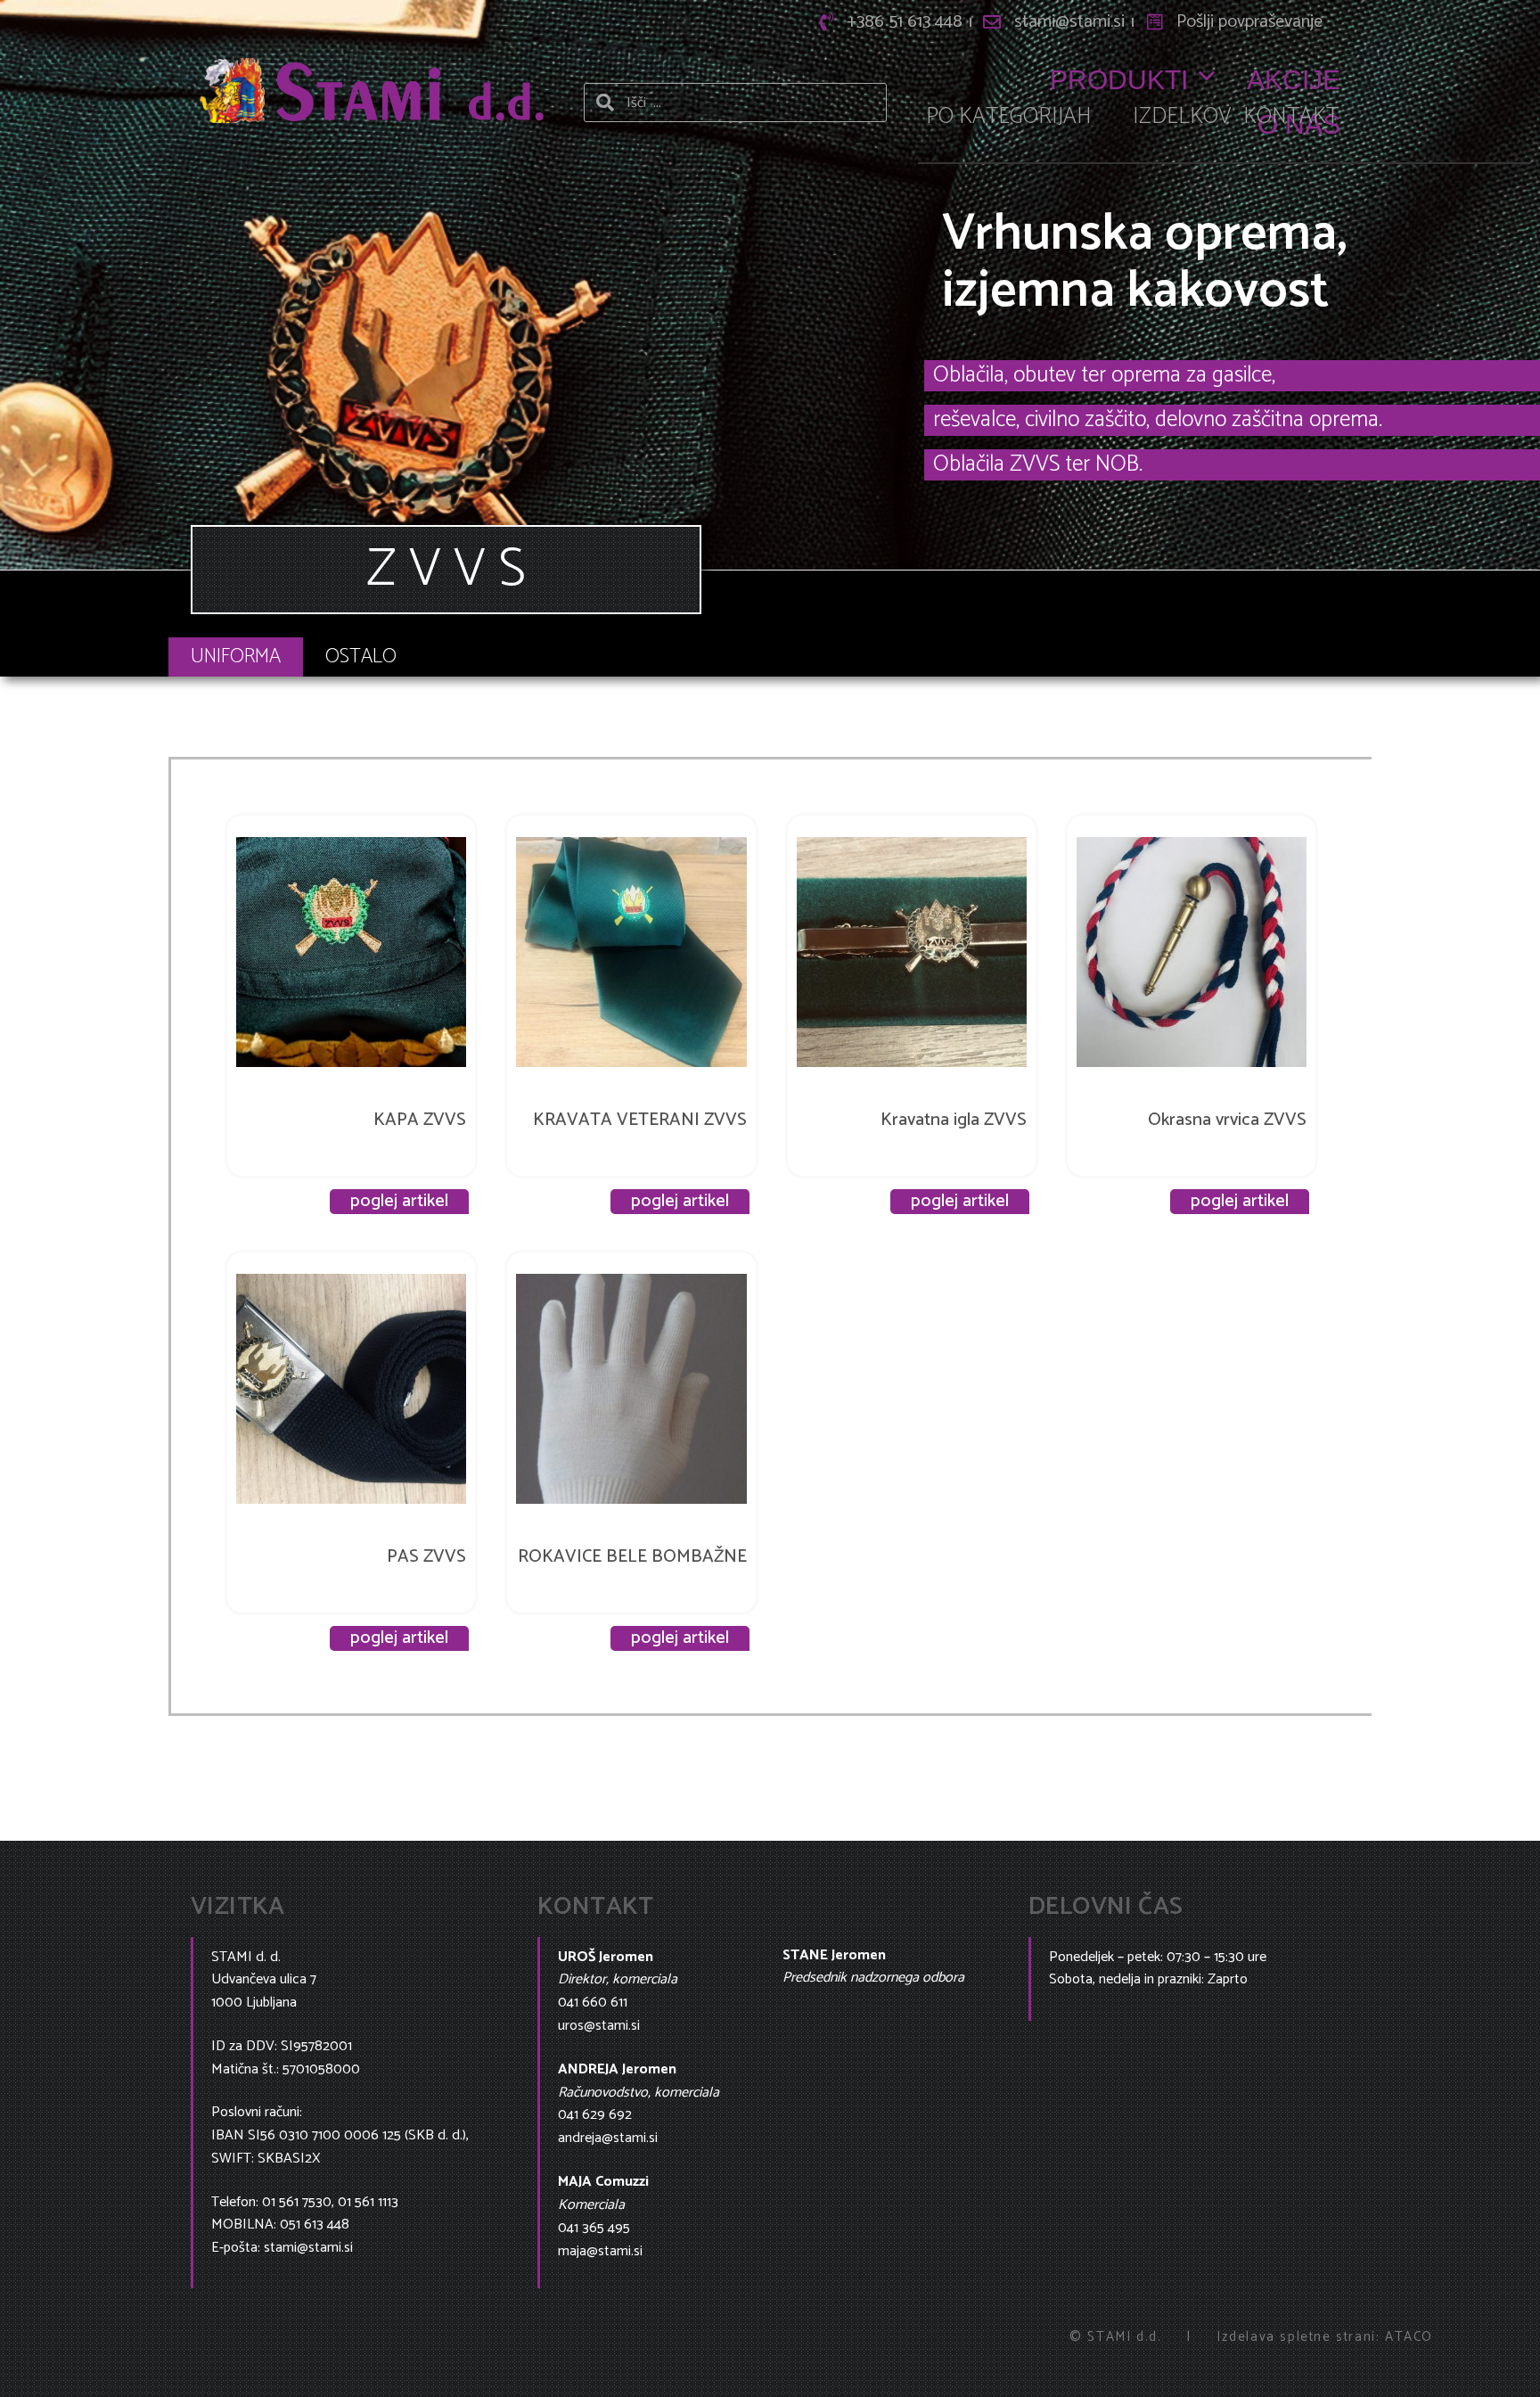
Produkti (1119, 80)
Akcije (1294, 80)
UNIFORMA (236, 657)
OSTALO (361, 657)
